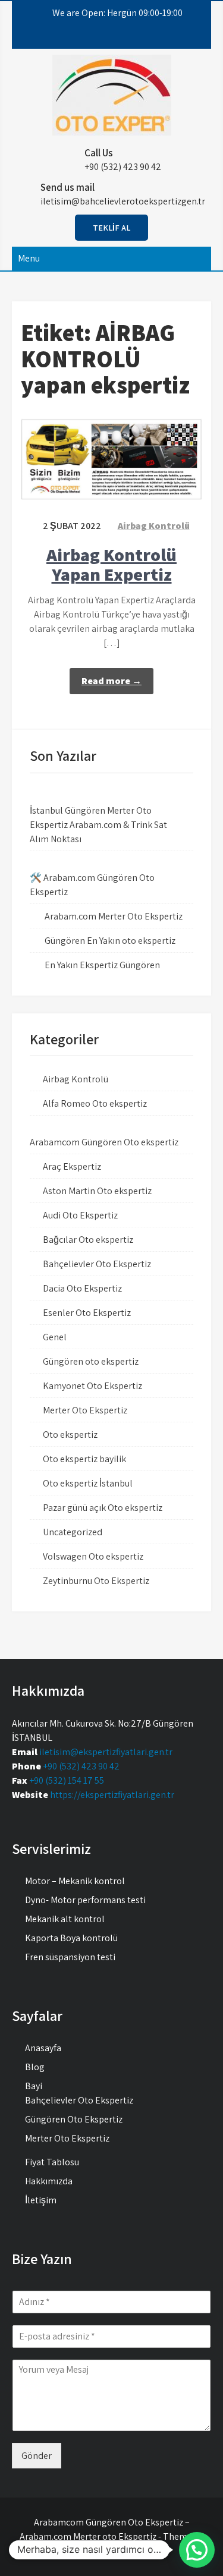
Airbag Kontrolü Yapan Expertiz (111, 564)
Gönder (37, 2456)
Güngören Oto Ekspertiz (74, 2119)
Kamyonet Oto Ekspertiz (92, 1386)
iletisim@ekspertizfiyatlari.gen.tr (106, 1752)
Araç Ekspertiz (72, 1166)
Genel (55, 1337)
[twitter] (95, 37)
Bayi (34, 2086)
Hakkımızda (49, 2181)
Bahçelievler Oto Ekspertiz (97, 1264)
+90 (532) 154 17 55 (67, 1780)
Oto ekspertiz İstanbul (88, 1483)
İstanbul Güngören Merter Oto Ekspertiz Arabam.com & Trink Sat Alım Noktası (98, 825)
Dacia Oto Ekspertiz (82, 1288)
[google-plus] (118, 37)
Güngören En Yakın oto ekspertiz (110, 941)
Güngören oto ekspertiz (91, 1361)
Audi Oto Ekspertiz (80, 1215)
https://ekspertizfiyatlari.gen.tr (112, 1795)
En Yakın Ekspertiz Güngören (102, 965)
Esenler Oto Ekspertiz (87, 1313)
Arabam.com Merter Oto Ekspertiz (114, 916)
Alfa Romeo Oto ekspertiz (95, 1103)
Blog (35, 2067)
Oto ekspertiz (70, 1435)
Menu (29, 258)
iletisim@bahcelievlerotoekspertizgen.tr (123, 201)
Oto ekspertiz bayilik (84, 1459)
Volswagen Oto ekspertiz (93, 1556)
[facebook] (73, 37)
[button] (197, 2550)
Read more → (111, 681)
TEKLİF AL (111, 228)
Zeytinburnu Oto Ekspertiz (96, 1581)
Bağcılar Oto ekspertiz (88, 1240)
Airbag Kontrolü (154, 526)
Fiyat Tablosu (52, 2162)
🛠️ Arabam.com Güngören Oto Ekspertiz (92, 885)
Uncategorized (73, 1532)
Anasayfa (43, 2048)
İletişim (41, 2200)
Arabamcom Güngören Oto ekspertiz (104, 1142)
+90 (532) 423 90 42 (81, 1766)
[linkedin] (140, 37)
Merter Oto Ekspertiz (85, 1410)
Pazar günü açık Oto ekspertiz (103, 1508)
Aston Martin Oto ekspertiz (97, 1191)
